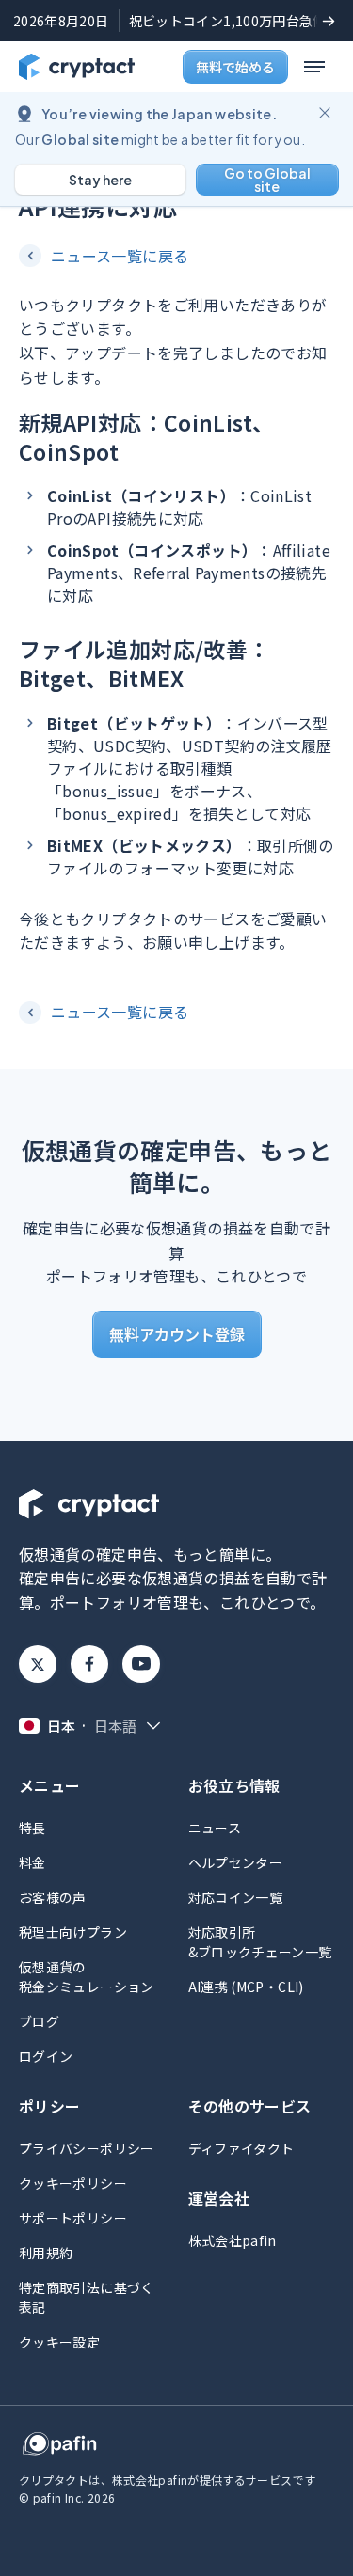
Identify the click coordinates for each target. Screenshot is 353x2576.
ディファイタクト (241, 2148)
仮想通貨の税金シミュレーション (87, 1977)
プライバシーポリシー (87, 2148)
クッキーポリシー (73, 2183)
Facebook (89, 1664)
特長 (32, 1828)
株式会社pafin (233, 2240)
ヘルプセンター (236, 1862)
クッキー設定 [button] (59, 2342)
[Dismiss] (325, 113)
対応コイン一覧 (236, 1897)
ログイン (46, 2056)
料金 (32, 1862)
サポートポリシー (73, 2218)
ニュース (215, 1828)
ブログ (39, 2021)
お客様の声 (53, 1897)
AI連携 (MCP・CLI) (246, 1987)
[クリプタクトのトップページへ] (77, 67)
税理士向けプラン (73, 1932)
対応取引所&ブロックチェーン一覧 (260, 1942)
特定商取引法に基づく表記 (87, 2297)
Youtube (141, 1664)
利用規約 (46, 2253)
